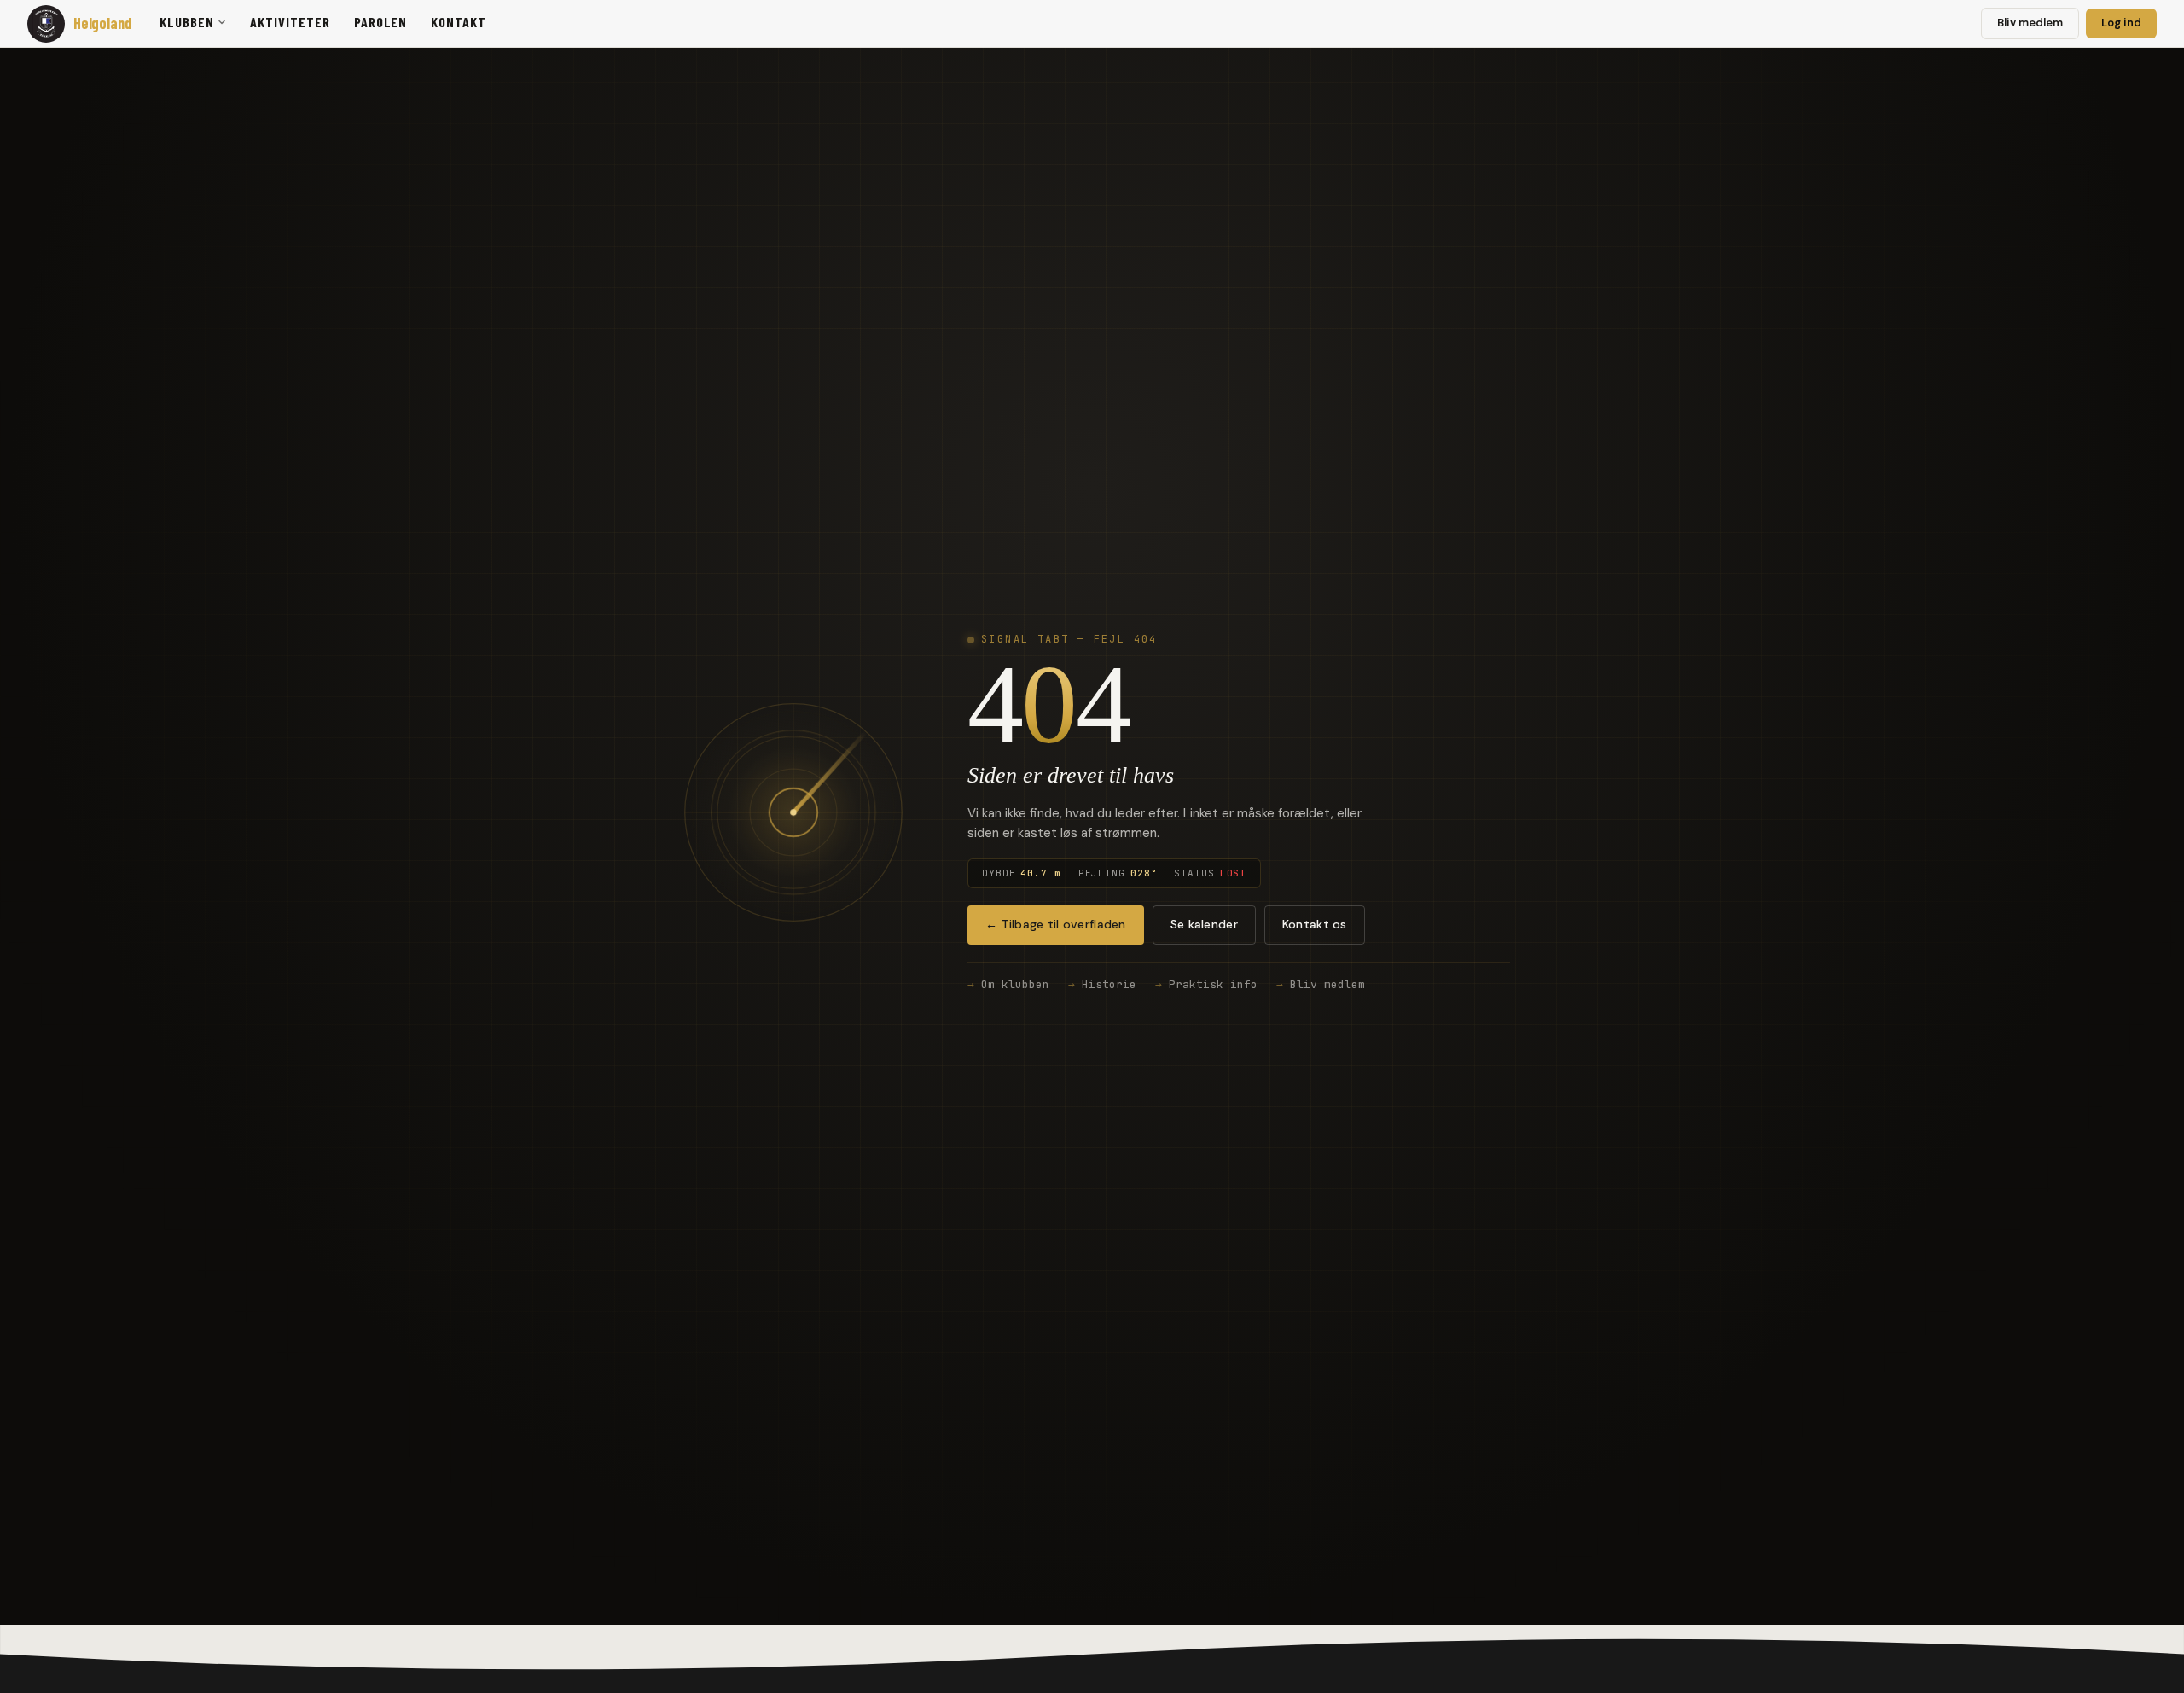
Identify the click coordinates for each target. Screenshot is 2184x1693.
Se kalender (1204, 924)
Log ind (2121, 23)
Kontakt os (1315, 924)
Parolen (381, 22)
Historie (1109, 984)
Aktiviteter (290, 22)
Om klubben (1015, 984)
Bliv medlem (2030, 23)
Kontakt (459, 22)
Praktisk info (1213, 984)
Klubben (187, 22)
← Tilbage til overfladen (1056, 924)
